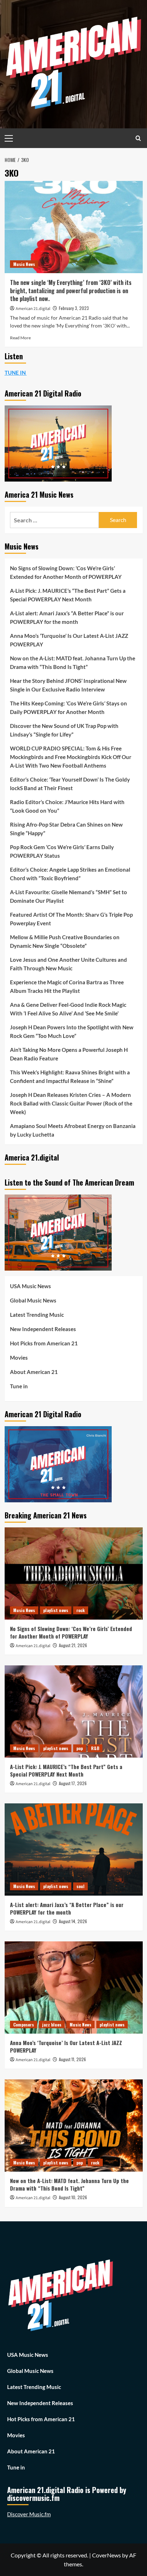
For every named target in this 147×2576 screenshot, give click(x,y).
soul (80, 1886)
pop (80, 1748)
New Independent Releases (43, 1329)
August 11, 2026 (72, 2059)
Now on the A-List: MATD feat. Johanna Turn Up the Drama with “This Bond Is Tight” (73, 663)
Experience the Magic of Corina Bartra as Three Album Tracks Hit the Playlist (67, 986)
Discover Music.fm (29, 2514)
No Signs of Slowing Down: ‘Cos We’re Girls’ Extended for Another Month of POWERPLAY (66, 572)
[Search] (138, 138)
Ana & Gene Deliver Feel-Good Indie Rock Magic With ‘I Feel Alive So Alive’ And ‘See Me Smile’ (68, 1009)
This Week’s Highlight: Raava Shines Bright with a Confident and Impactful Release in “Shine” (70, 1077)
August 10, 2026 (73, 2197)
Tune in (19, 1386)
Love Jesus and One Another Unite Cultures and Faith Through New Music (69, 964)
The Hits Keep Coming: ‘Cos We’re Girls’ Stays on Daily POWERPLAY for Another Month (69, 708)
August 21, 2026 (73, 1645)
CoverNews (107, 2555)
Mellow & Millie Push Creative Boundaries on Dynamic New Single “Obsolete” (65, 941)
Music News (24, 264)
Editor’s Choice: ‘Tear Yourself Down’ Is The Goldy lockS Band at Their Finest (70, 784)
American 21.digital (33, 309)
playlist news (56, 1610)
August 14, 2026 (73, 1921)
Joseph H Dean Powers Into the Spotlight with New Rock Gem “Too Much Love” (72, 1031)
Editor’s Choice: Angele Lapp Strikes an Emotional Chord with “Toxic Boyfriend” (70, 874)
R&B (95, 1748)
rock (81, 1610)
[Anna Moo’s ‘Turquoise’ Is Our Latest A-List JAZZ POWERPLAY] (74, 1988)
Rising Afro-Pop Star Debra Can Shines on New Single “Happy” (66, 829)
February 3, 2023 (74, 308)
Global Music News (33, 1300)
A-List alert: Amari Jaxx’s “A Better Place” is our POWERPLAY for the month (67, 617)
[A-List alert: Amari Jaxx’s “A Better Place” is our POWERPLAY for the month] (74, 1850)
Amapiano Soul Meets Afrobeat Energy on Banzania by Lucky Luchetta (73, 1130)
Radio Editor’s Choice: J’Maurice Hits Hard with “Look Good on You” (67, 806)
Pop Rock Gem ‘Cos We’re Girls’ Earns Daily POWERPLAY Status (62, 851)
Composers (24, 2025)
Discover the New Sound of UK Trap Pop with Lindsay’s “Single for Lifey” (64, 730)
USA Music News (31, 1286)
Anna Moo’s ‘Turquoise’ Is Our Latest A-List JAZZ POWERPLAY (69, 640)
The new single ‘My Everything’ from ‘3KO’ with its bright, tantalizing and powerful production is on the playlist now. (71, 290)
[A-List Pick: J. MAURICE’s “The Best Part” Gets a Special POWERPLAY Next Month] (74, 1711)
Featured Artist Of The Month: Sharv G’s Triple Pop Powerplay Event (71, 919)
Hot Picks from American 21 (44, 1343)
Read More (20, 338)
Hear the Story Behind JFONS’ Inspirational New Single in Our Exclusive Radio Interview (68, 685)
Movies (19, 1358)
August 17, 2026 (73, 1783)
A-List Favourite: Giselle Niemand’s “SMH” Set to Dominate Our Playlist (69, 896)
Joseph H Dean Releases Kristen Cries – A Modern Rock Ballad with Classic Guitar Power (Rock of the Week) (71, 1103)
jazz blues (52, 2025)
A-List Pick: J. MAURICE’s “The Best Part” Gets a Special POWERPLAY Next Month (68, 595)
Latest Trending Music (37, 1315)
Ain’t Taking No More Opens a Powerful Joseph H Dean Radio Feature (69, 1054)
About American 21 (34, 1372)
